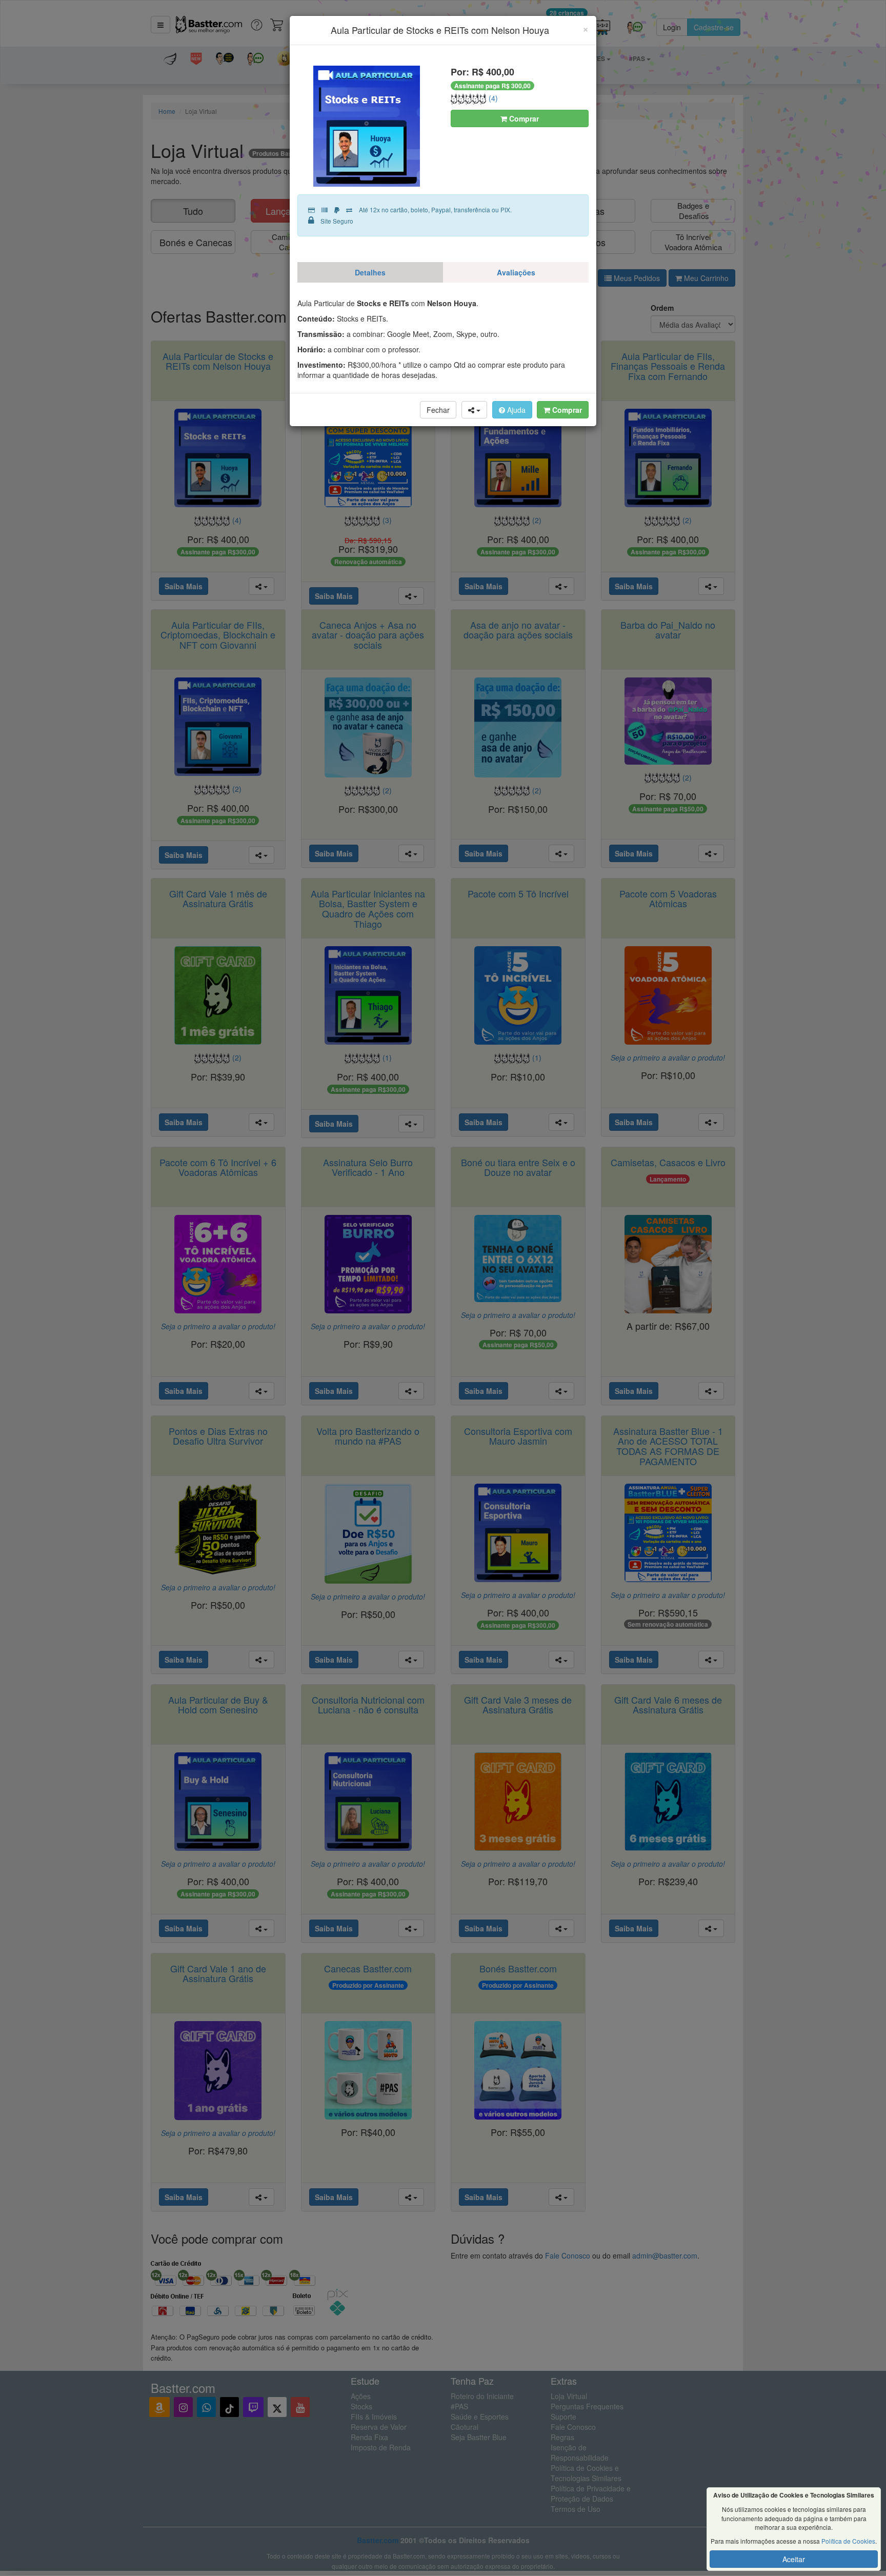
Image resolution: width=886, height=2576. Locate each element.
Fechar (438, 410)
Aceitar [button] (794, 2559)
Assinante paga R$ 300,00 (492, 86)
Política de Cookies (848, 2541)
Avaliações (516, 272)
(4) (492, 98)
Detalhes (370, 272)
